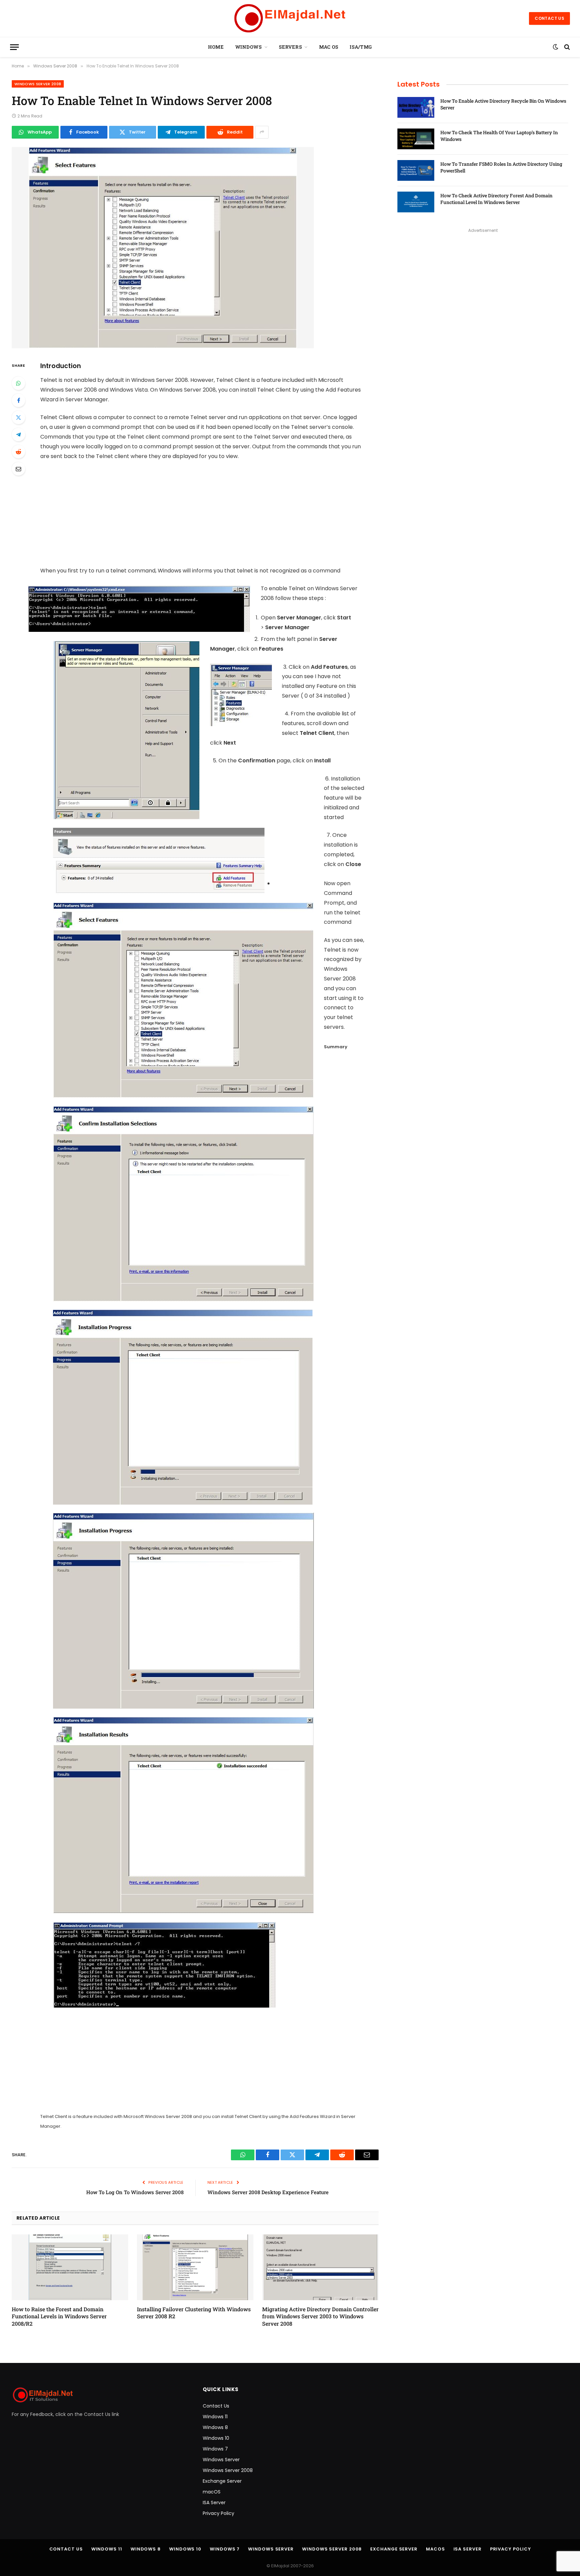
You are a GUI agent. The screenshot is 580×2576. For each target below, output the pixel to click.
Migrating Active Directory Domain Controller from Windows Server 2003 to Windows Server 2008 (320, 2316)
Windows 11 (215, 2417)
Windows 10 (216, 2438)
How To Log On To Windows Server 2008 (135, 2192)
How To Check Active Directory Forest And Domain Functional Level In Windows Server (496, 199)
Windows (249, 47)
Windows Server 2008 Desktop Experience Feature (268, 2192)
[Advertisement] (209, 516)
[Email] (18, 469)
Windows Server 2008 (38, 84)
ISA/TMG (361, 47)
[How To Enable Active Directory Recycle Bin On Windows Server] (416, 107)
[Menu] (14, 47)
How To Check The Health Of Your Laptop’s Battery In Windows (499, 136)
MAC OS (329, 47)
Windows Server (221, 2460)
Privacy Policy (219, 2513)
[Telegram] (18, 435)
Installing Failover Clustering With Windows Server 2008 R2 (194, 2313)
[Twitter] (18, 417)
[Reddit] (18, 452)
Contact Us (549, 18)
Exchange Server (222, 2481)
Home (216, 47)
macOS (212, 2492)
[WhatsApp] (18, 383)
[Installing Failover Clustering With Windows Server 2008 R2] (195, 2267)
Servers (290, 47)
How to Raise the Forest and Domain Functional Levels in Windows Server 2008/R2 (59, 2316)
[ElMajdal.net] (290, 18)
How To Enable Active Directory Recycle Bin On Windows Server (503, 104)
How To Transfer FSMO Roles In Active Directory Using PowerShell (501, 167)
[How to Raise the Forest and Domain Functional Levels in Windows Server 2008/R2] (70, 2267)
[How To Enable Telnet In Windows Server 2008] (163, 347)
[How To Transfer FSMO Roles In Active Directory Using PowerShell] (416, 170)
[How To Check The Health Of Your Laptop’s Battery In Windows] (416, 139)
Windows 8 (215, 2427)
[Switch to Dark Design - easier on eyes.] (555, 47)
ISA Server (214, 2503)
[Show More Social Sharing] (262, 132)
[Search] (566, 47)
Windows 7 (215, 2449)
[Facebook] (18, 400)
